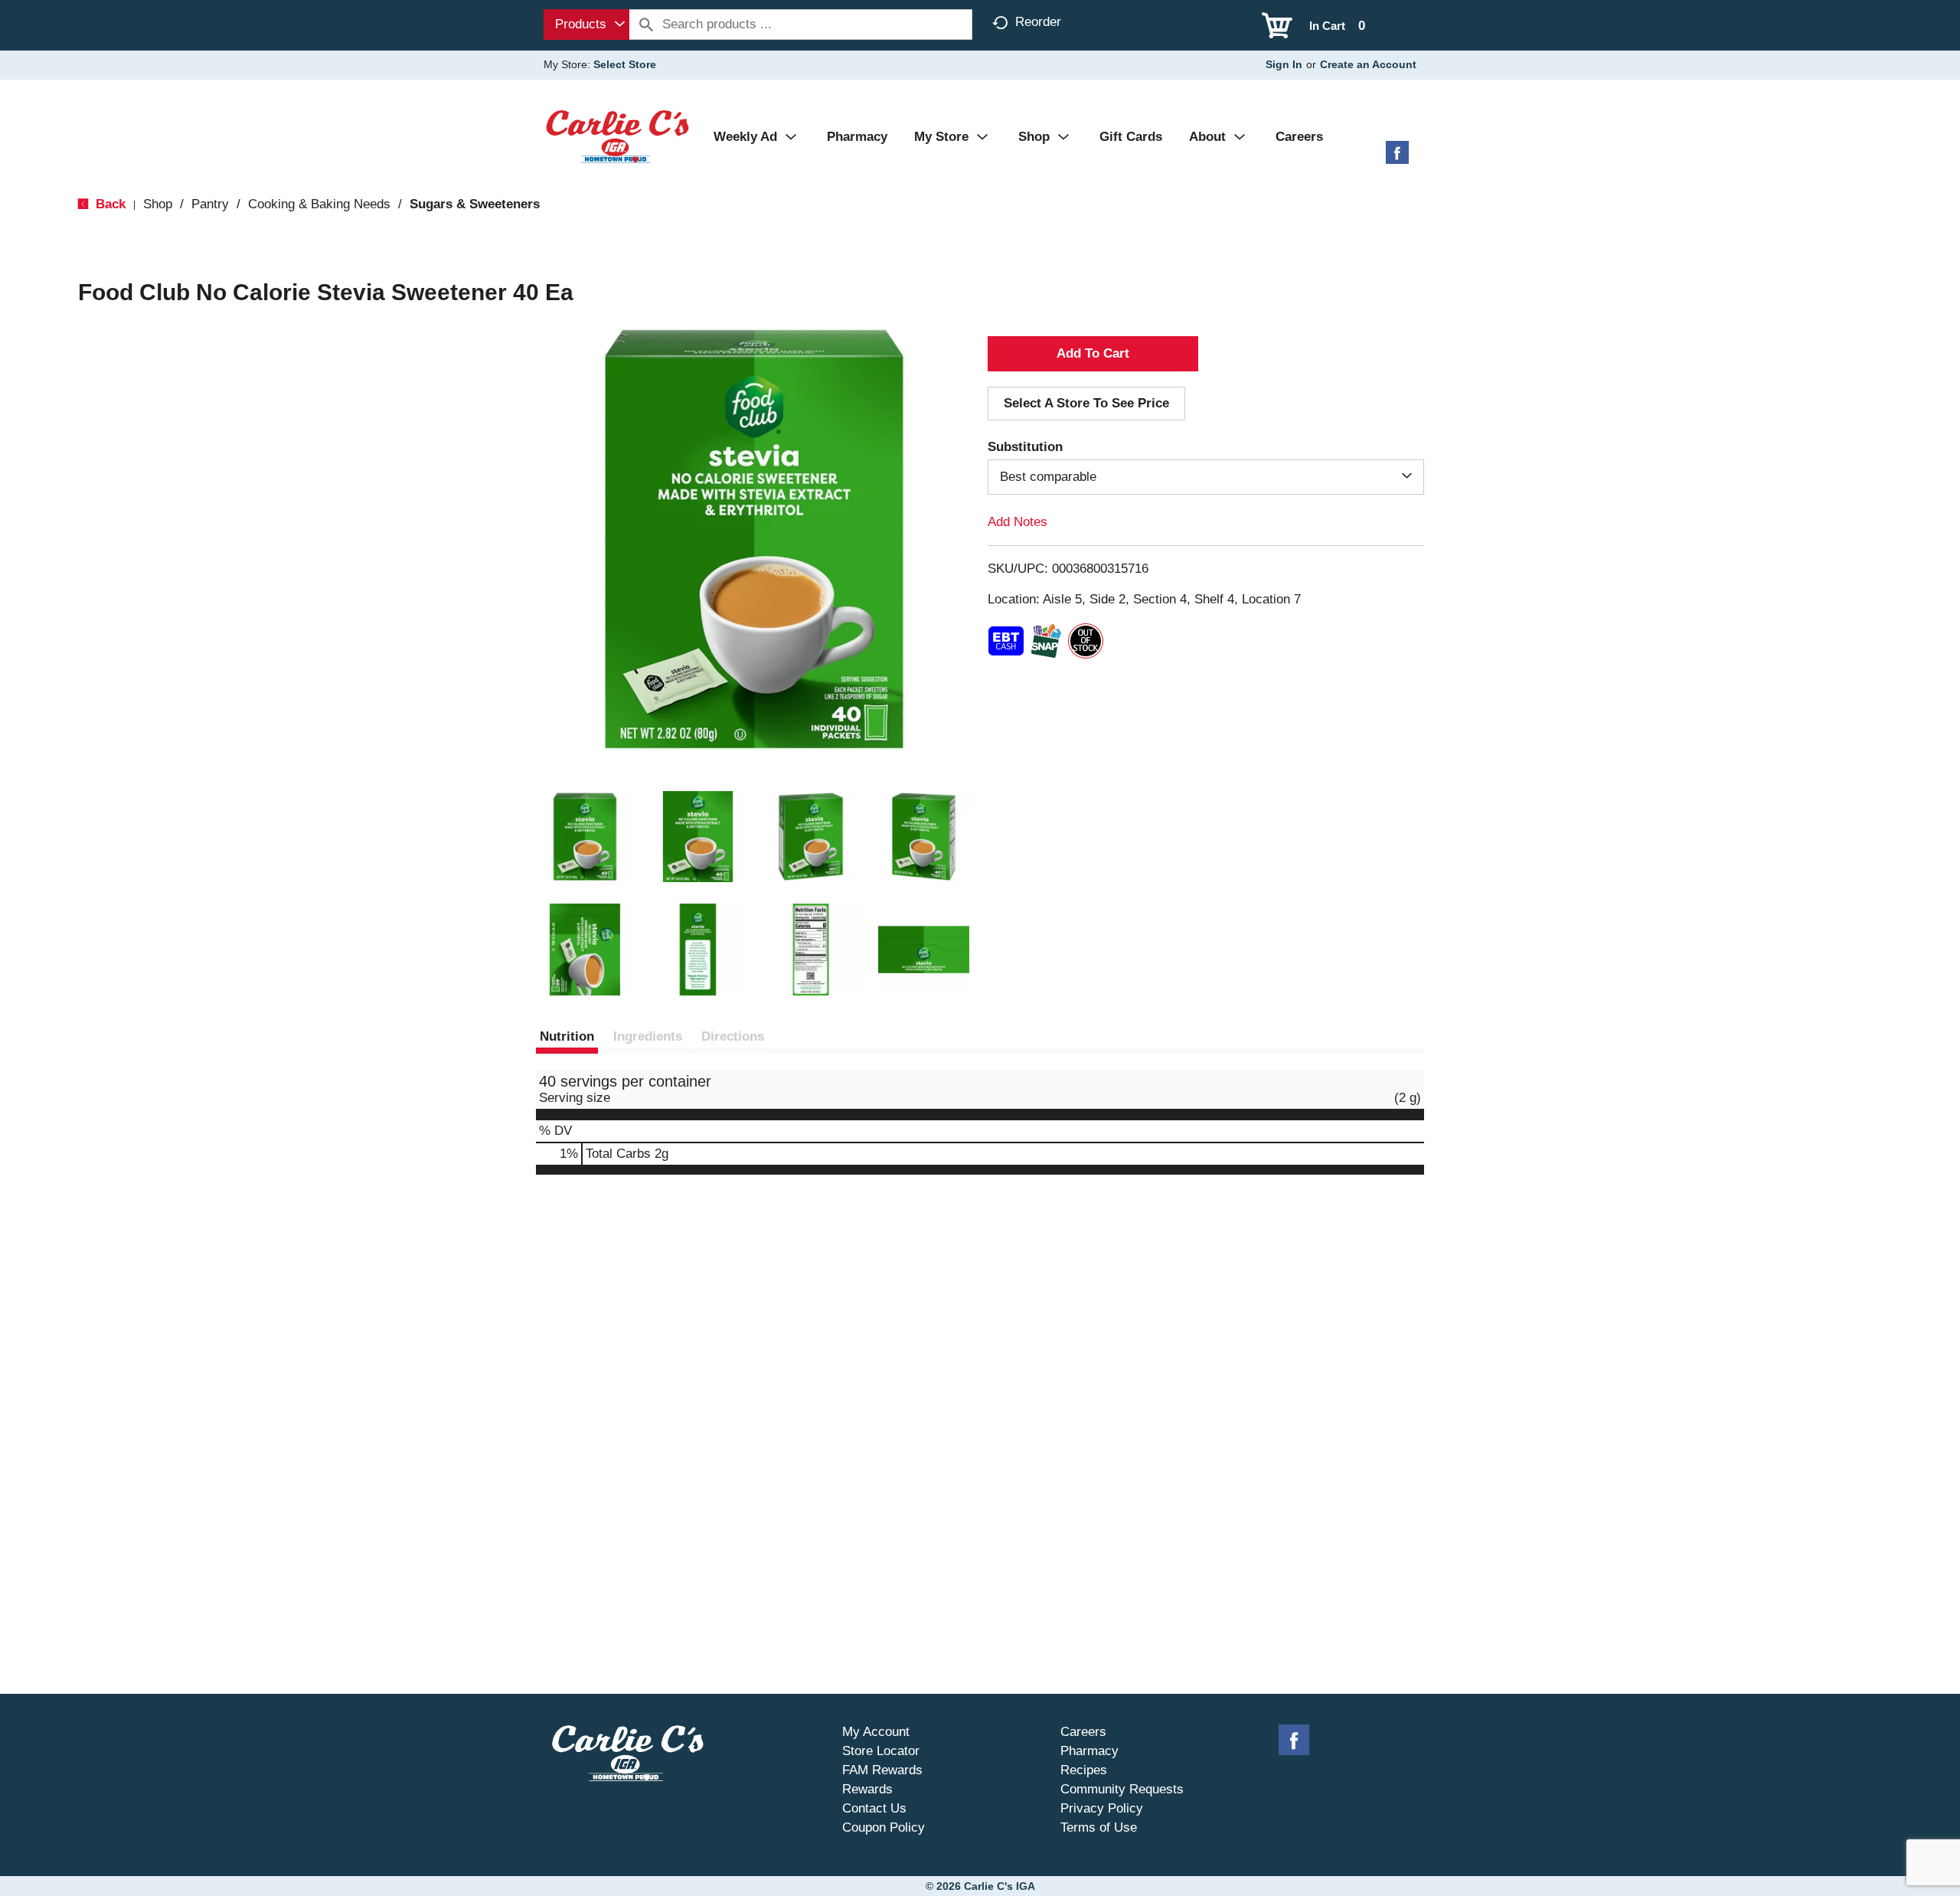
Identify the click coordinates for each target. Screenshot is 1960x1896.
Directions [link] (733, 1036)
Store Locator (881, 1751)
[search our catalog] (646, 25)
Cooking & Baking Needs (319, 204)
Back (109, 204)
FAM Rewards (882, 1770)
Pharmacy (1089, 1751)
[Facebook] (1397, 158)
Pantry (210, 204)
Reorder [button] (1038, 22)
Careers (1083, 1732)
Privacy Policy (1102, 1808)
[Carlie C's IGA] (617, 136)
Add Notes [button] (1018, 522)
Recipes (1084, 1770)
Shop (158, 204)
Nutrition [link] (567, 1036)
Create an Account (1368, 64)
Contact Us (874, 1808)
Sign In (1284, 64)
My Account (876, 1732)
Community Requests (1122, 1789)
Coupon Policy (884, 1827)
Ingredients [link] (648, 1036)
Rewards (867, 1789)
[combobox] (586, 25)
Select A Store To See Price (1086, 403)
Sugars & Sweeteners (475, 204)
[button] (585, 837)
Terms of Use (1099, 1827)
